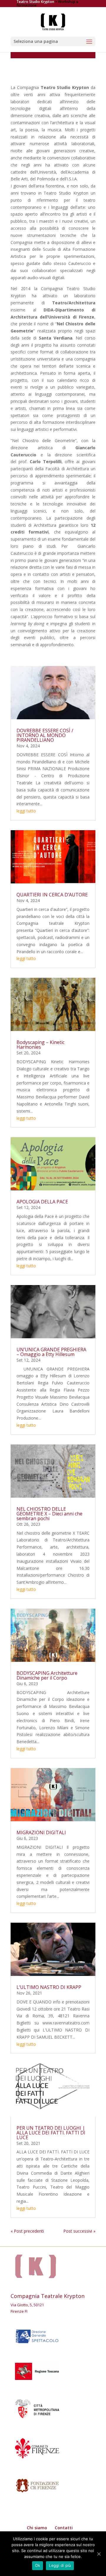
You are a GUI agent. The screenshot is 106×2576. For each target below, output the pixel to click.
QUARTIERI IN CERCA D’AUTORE (52, 895)
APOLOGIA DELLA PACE (42, 1202)
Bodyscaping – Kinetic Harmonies (40, 1045)
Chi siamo (37, 2528)
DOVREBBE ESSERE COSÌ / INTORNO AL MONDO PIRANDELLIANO (45, 735)
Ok (38, 2565)
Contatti (64, 2528)
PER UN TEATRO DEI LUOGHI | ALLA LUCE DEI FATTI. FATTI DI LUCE (51, 2132)
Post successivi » (79, 2231)
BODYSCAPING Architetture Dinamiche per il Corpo (47, 1675)
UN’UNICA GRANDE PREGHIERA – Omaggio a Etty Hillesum (51, 1352)
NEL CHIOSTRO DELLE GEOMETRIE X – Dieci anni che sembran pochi (49, 1514)
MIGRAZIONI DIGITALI (41, 1832)
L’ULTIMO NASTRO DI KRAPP (49, 1987)
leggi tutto (26, 811)
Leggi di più (60, 2565)
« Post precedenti (27, 2231)
